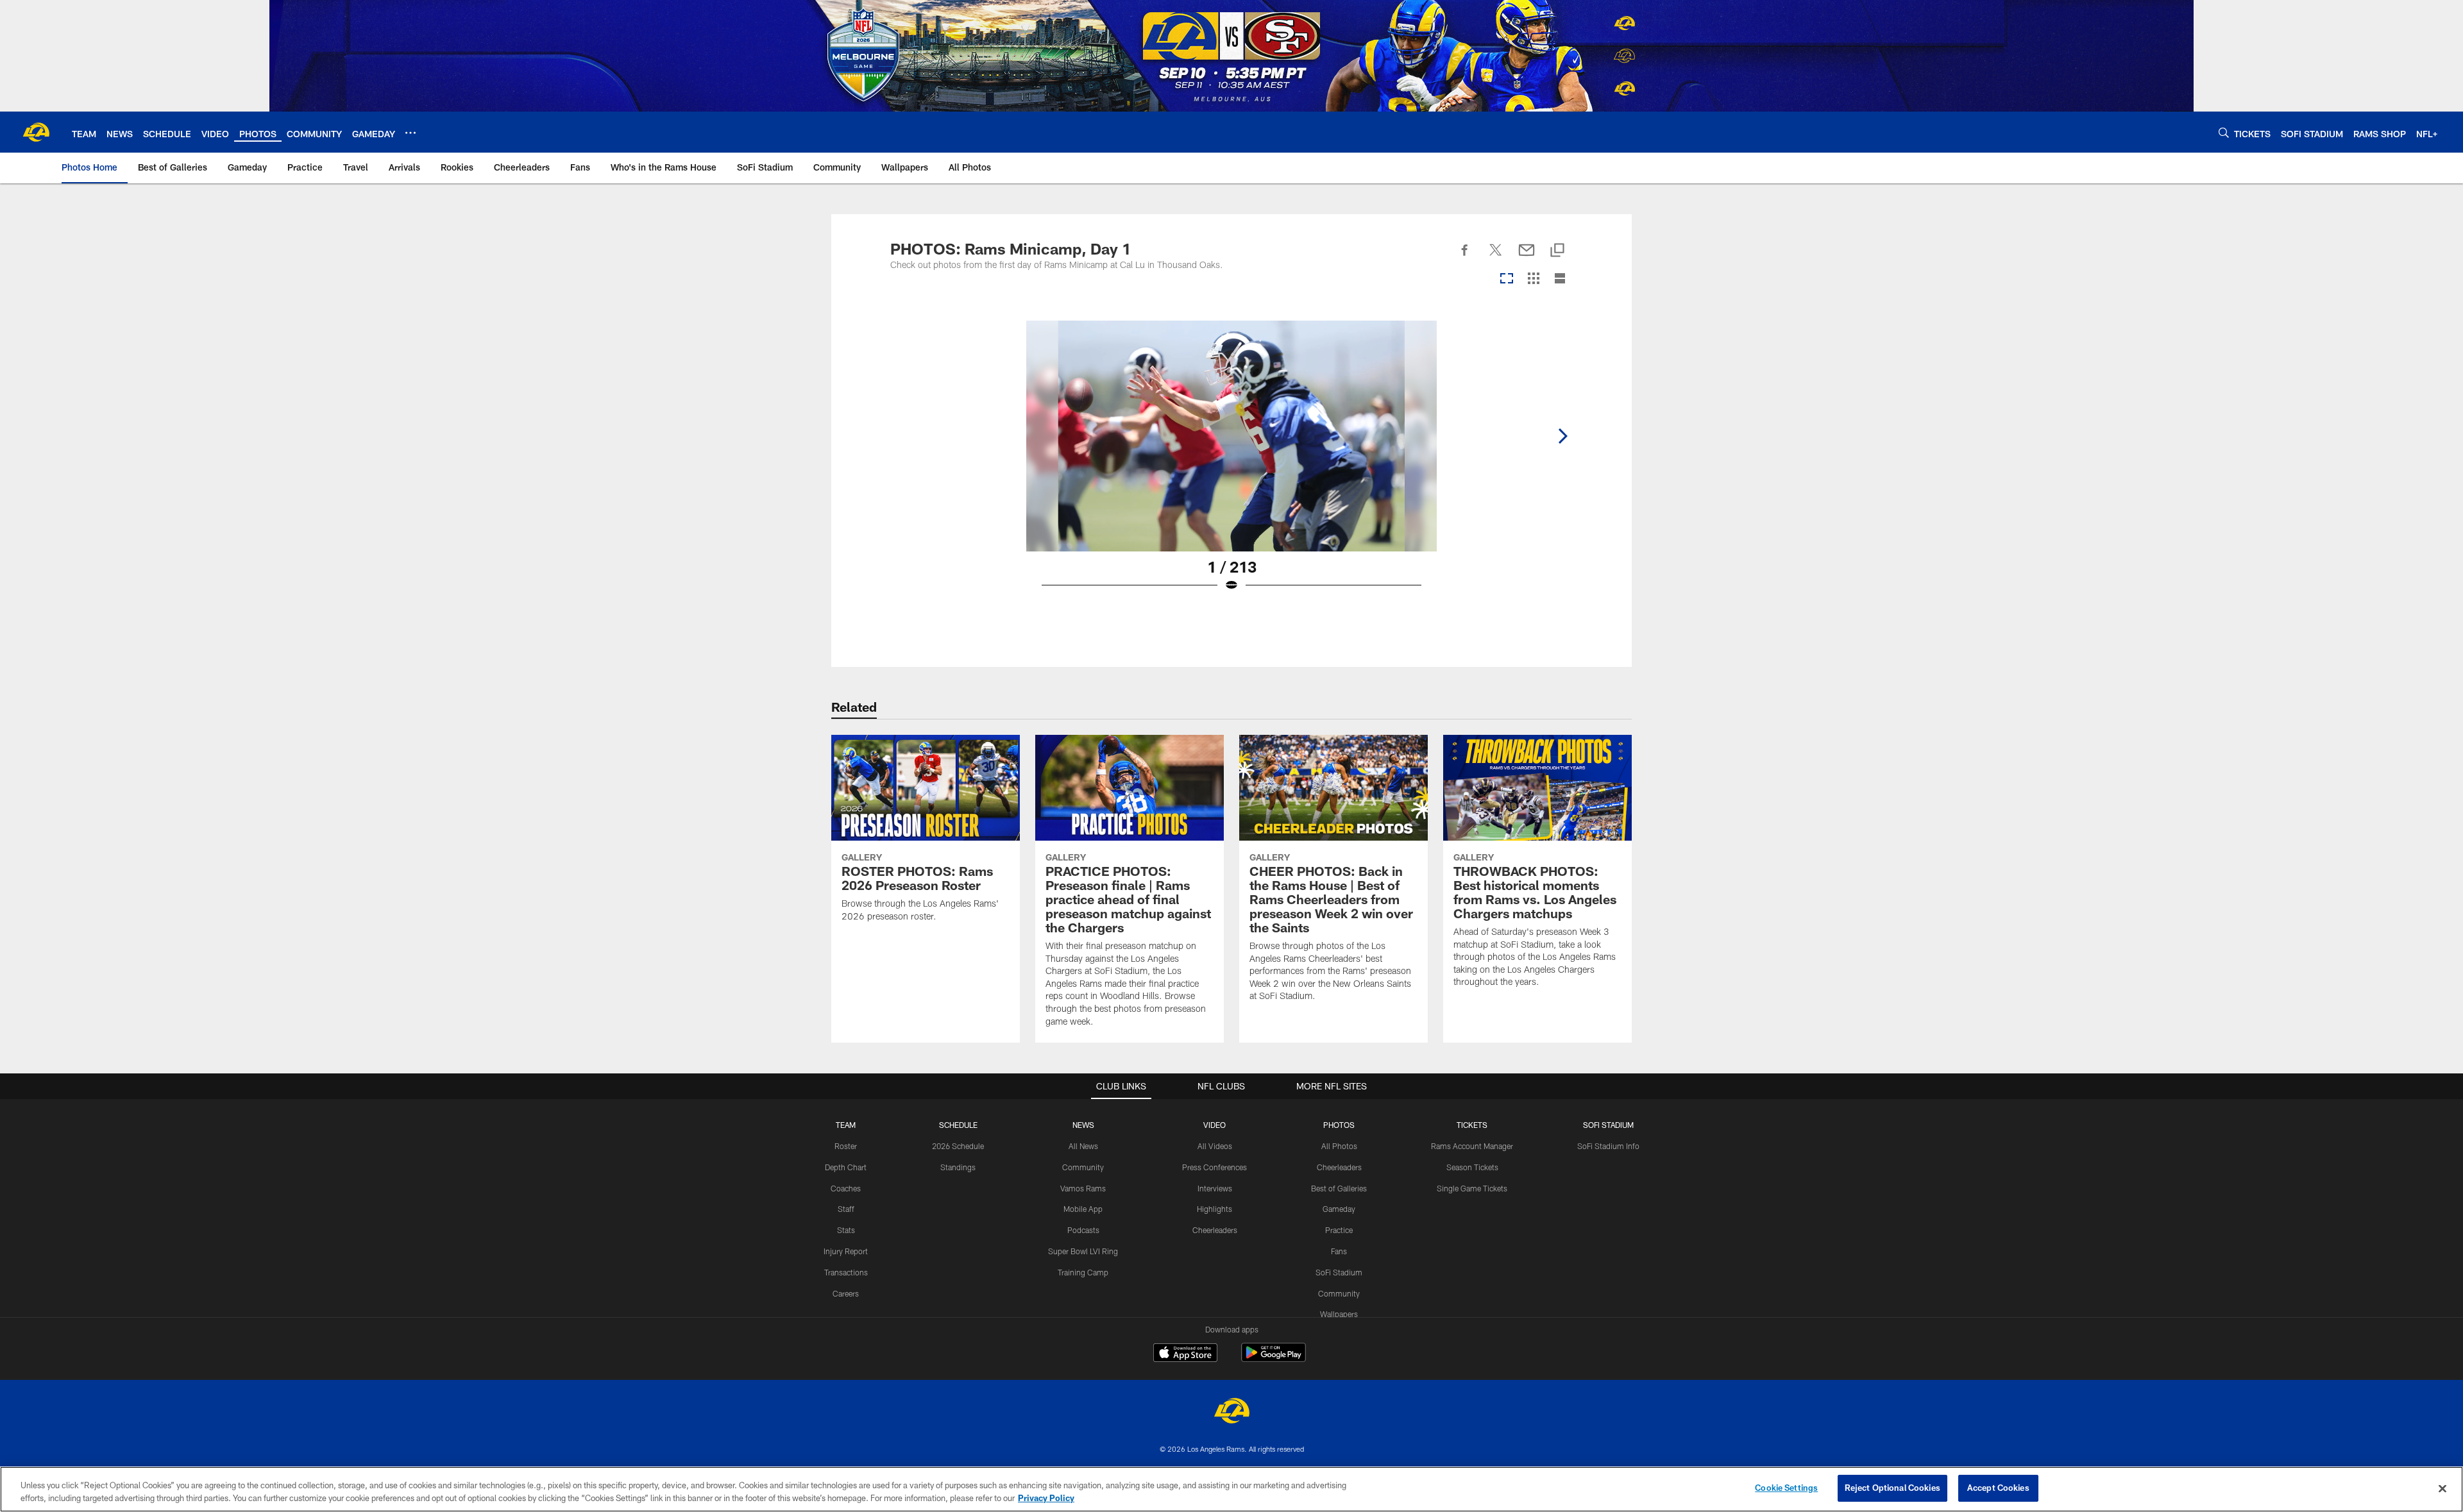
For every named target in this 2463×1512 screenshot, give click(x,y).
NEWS (1083, 1125)
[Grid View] (1533, 279)
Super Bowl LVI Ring (1083, 1251)
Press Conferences (1215, 1167)
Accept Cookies (1998, 1488)
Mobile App (1083, 1209)
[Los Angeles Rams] (1231, 1412)
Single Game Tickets (1472, 1188)
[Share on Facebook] (1465, 257)
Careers (846, 1293)
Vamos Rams (1083, 1188)
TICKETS (1472, 1125)
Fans (1339, 1251)
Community (1083, 1167)
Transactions (846, 1272)
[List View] (1560, 279)
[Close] (2442, 1488)
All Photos (1339, 1146)
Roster (846, 1146)
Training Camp (1083, 1272)
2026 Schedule (958, 1146)
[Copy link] (1557, 251)
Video (1215, 1125)
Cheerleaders (1215, 1230)
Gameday (1339, 1209)
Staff (846, 1209)
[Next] (1562, 436)
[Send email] (1527, 257)
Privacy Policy (1046, 1498)
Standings (958, 1167)
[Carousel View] (1507, 279)
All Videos (1215, 1146)
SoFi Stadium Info (1608, 1146)
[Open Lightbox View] (1231, 464)
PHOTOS (1339, 1125)
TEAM (846, 1125)
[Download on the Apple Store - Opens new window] (1185, 1354)
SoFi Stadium (1339, 1272)
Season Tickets (1472, 1167)
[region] (1231, 1489)
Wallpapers (1339, 1314)
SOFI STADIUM (1608, 1125)
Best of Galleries (1339, 1188)
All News (1083, 1146)
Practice (1339, 1230)
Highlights (1215, 1209)
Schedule (958, 1125)
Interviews (1215, 1188)
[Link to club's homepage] (36, 132)
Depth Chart (846, 1167)
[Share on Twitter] (1496, 257)
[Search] (2224, 132)
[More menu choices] (410, 133)
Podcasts (1083, 1230)
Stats (846, 1230)
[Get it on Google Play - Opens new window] (1274, 1359)
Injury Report (846, 1251)
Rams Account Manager (1472, 1146)
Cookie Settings (1786, 1488)
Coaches (846, 1188)
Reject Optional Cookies (1892, 1488)
